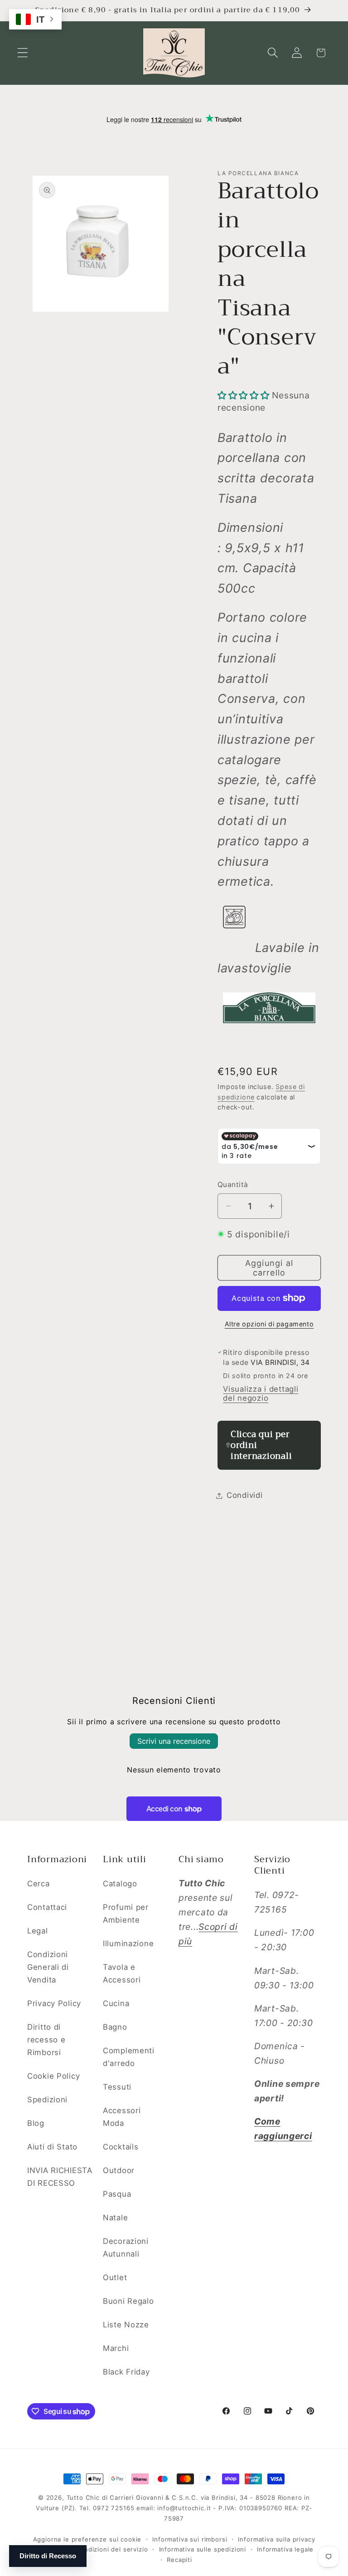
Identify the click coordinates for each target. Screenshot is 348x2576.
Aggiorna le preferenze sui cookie (87, 2539)
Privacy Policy (54, 2003)
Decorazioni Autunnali (126, 2247)
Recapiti (179, 2560)
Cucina (116, 2003)
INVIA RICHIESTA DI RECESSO (60, 2177)
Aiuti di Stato (52, 2147)
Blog (36, 2123)
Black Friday (126, 2372)
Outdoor (119, 2170)
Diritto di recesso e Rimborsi (46, 2040)
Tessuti (117, 2087)
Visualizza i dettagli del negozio (261, 1393)
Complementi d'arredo (129, 2057)
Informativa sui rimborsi (190, 2539)
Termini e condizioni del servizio (97, 2549)
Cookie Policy (53, 2076)
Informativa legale (285, 2549)
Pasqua (117, 2194)
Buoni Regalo (128, 2301)
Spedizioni (47, 2100)
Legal (38, 1931)
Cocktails (121, 2147)
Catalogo (120, 1884)
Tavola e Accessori (122, 1973)
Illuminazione (128, 1943)
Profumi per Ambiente (126, 1914)
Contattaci (47, 1907)
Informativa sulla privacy (276, 2539)
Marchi (116, 2348)
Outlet (115, 2277)
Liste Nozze (126, 2325)
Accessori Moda (122, 2117)
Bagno (115, 2027)
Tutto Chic (83, 2497)
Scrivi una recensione (174, 1741)
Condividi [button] (244, 1495)
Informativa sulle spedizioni (203, 2549)
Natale (115, 2218)
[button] (23, 53)
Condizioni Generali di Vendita (48, 1967)
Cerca (39, 1884)
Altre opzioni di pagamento (269, 1324)
